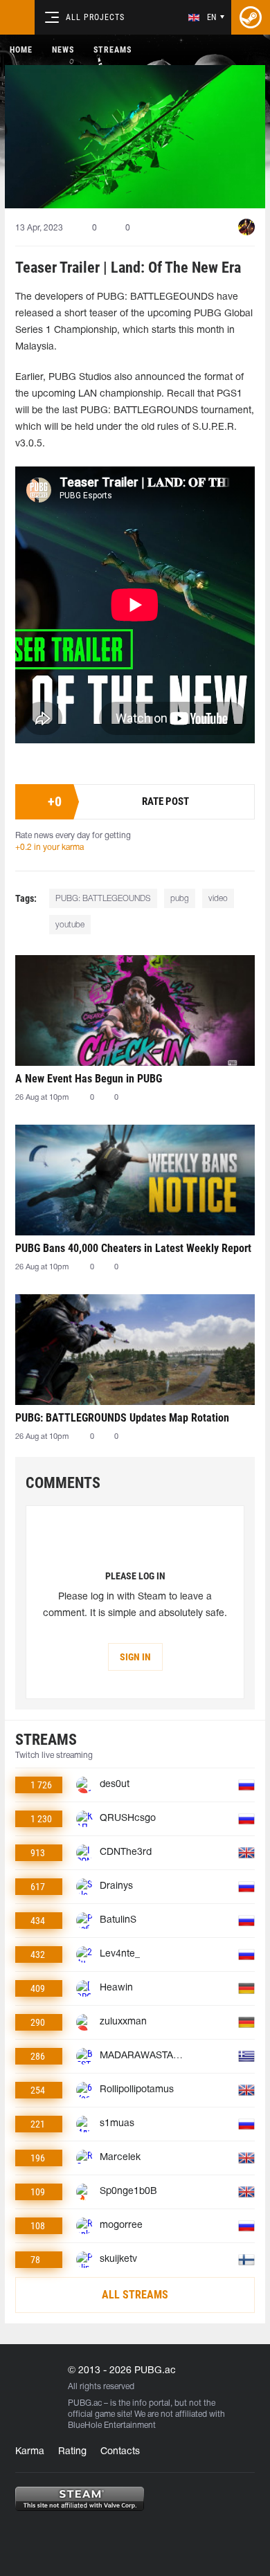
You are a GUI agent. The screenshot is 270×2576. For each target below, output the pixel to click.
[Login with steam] (251, 17)
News (63, 50)
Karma (30, 2452)
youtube (70, 925)
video (218, 899)
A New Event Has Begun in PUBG (89, 1079)
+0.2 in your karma (49, 847)
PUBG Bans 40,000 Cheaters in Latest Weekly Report (133, 1248)
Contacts (120, 2452)
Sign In (135, 1657)
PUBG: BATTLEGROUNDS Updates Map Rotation (122, 1418)
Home (21, 50)
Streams (112, 50)
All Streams (135, 2295)
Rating (72, 2452)
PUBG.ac (85, 2403)
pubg (180, 899)
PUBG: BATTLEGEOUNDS (103, 899)
